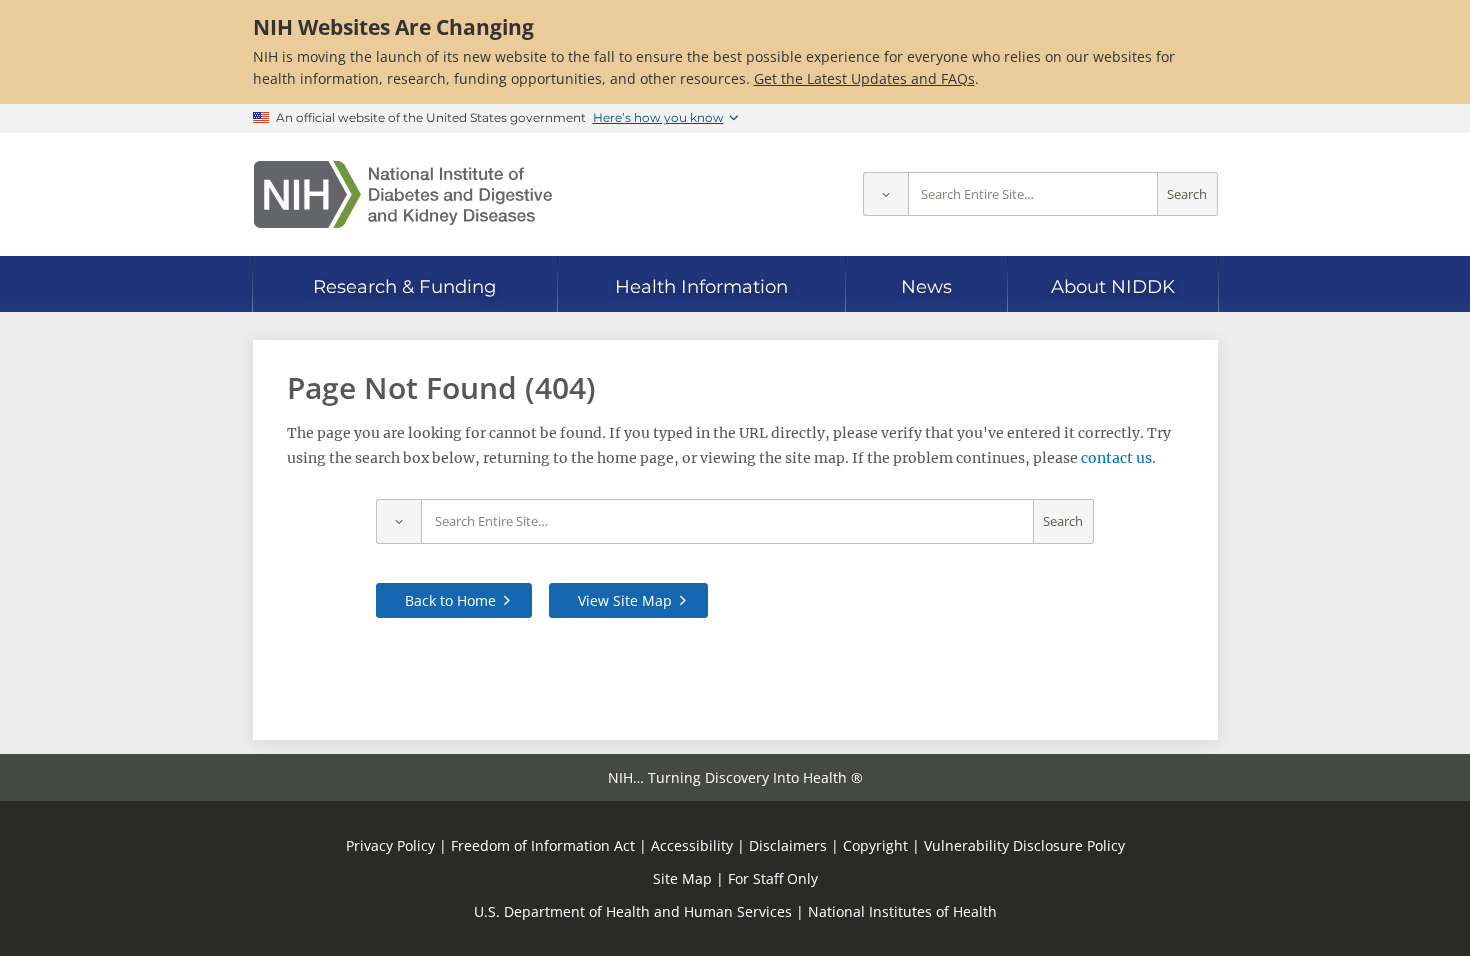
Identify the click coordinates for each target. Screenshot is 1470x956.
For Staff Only (773, 878)
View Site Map (625, 600)
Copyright (875, 845)
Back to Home (450, 600)
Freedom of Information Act (543, 845)
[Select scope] (885, 194)
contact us (1116, 458)
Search (1187, 194)
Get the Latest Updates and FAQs (864, 78)
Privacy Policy (390, 845)
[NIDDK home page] (403, 194)
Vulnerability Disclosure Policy (1024, 845)
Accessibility (692, 845)
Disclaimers (788, 845)
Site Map (682, 878)
